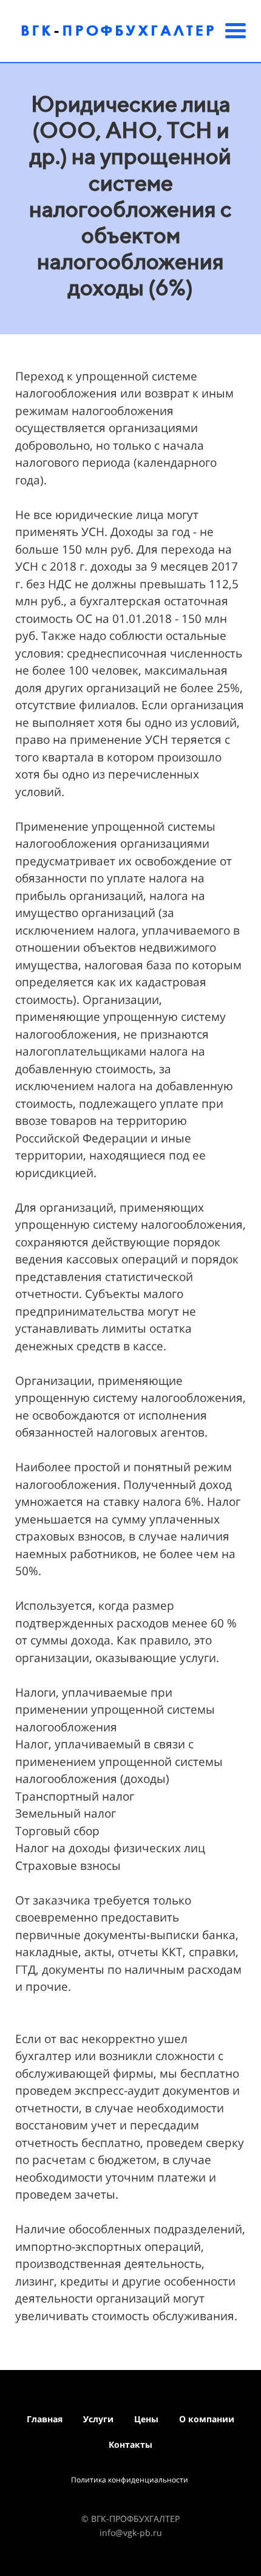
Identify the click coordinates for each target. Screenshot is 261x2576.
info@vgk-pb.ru (131, 2533)
